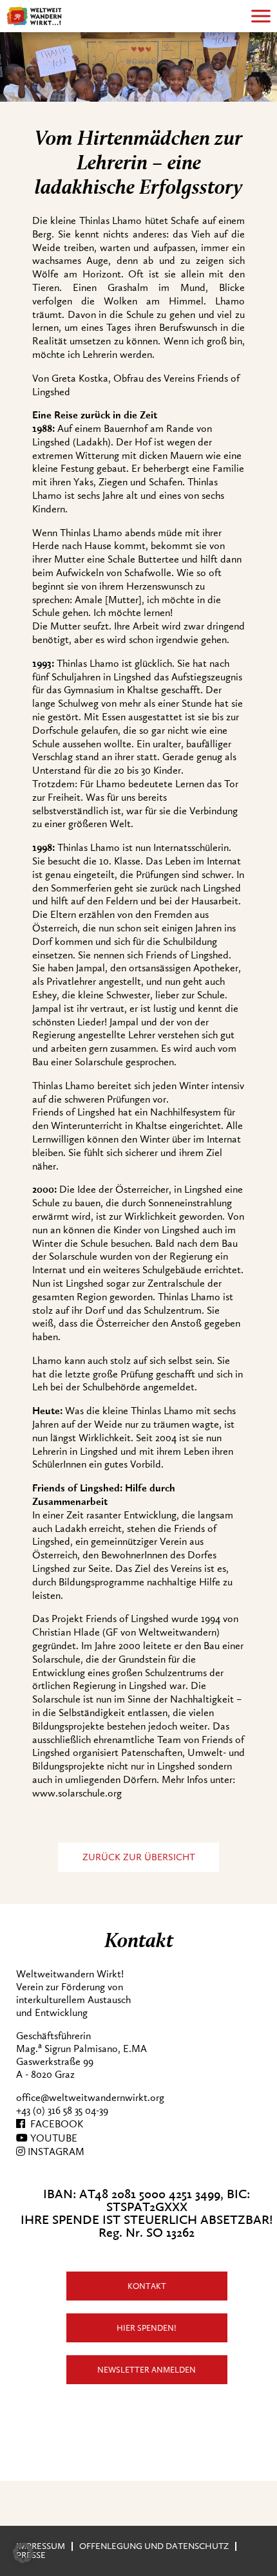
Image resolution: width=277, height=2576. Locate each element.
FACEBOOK (54, 2124)
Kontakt (147, 2286)
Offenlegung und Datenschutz (154, 2546)
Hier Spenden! (147, 2328)
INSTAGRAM (55, 2152)
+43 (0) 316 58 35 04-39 (62, 2111)
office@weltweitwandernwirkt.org (90, 2098)
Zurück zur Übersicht (139, 1857)
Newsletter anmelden (147, 2370)
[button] (23, 2553)
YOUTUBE (53, 2138)
